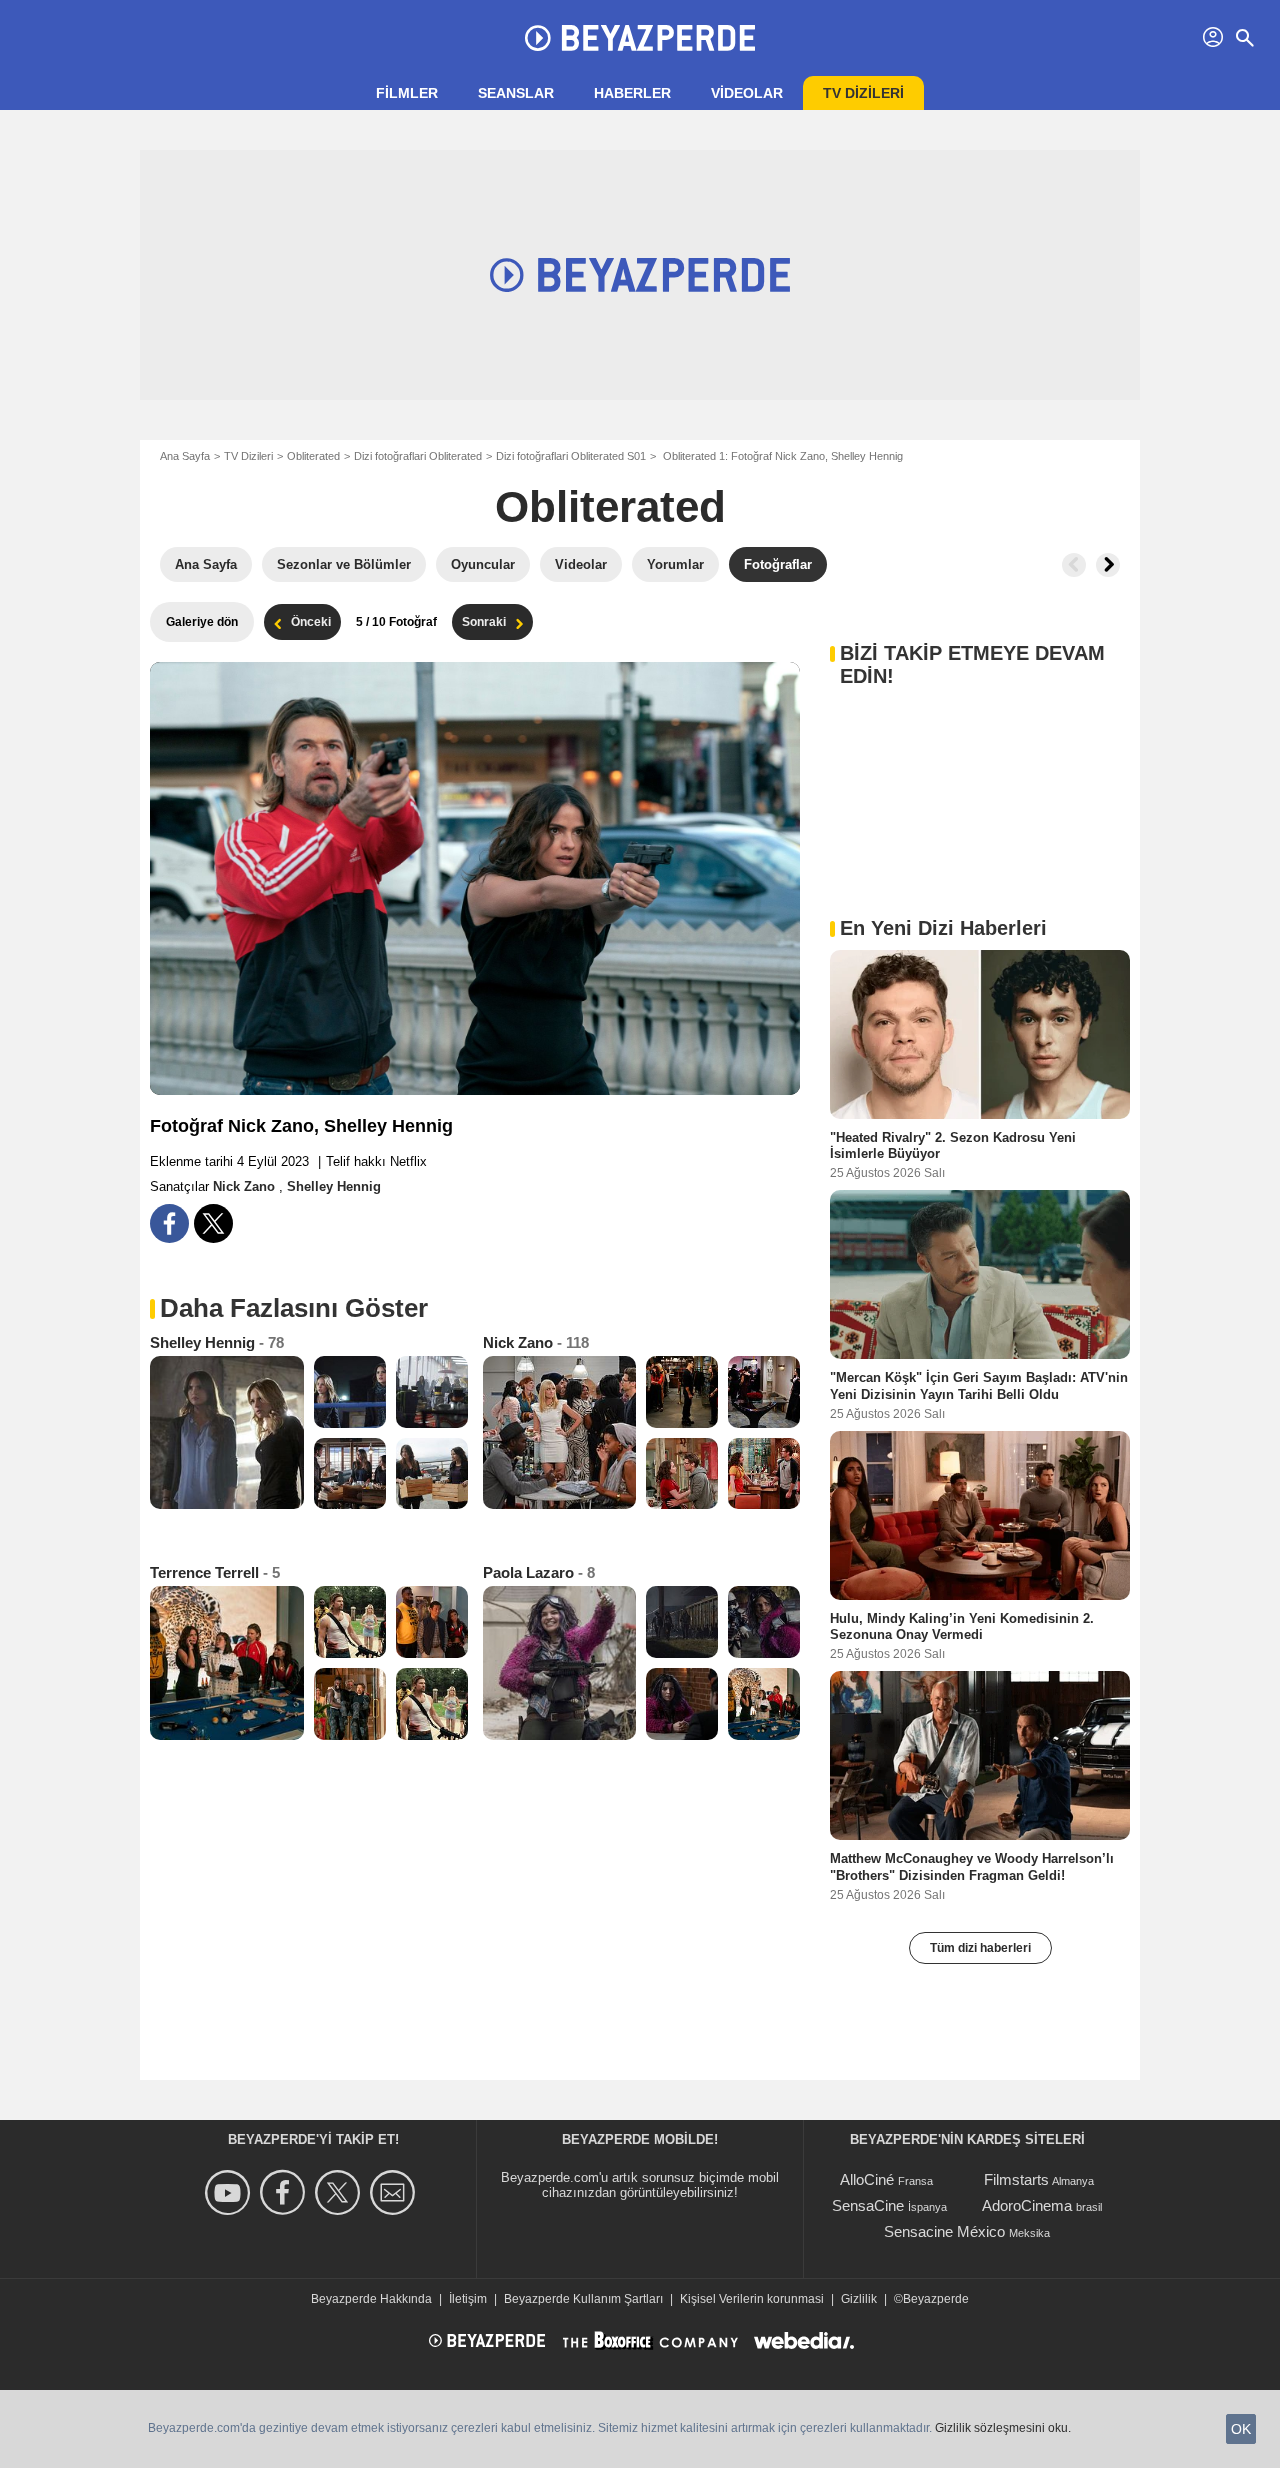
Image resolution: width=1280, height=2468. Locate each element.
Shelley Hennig (334, 1186)
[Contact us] (395, 2192)
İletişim (468, 2299)
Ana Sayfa (185, 456)
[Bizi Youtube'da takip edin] (230, 2192)
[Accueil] (640, 38)
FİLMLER (407, 93)
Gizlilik (859, 2299)
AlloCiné (867, 2179)
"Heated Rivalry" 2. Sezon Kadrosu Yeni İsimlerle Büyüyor (953, 1145)
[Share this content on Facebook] (169, 1223)
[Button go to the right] (1108, 565)
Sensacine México (944, 2231)
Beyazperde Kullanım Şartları (583, 2299)
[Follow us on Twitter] (340, 2192)
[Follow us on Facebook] (285, 2192)
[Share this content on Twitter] (213, 1223)
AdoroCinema (1027, 2205)
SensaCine (868, 2205)
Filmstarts (1016, 2179)
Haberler (632, 93)
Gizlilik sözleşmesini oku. (1003, 2428)
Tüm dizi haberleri (980, 1948)
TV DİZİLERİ (863, 93)
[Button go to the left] (1074, 565)
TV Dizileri (248, 456)
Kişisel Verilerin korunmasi (752, 2299)
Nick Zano (246, 1186)
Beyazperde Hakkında (371, 2299)
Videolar (747, 93)
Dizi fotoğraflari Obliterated (418, 456)
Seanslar (516, 93)
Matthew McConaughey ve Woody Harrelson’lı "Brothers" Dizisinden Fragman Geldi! (972, 1866)
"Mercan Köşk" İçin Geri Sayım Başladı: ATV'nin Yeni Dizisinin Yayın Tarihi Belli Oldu (979, 1385)
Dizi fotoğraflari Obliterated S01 (571, 456)
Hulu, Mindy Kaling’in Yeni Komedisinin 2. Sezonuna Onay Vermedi (962, 1625)
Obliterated (313, 456)
